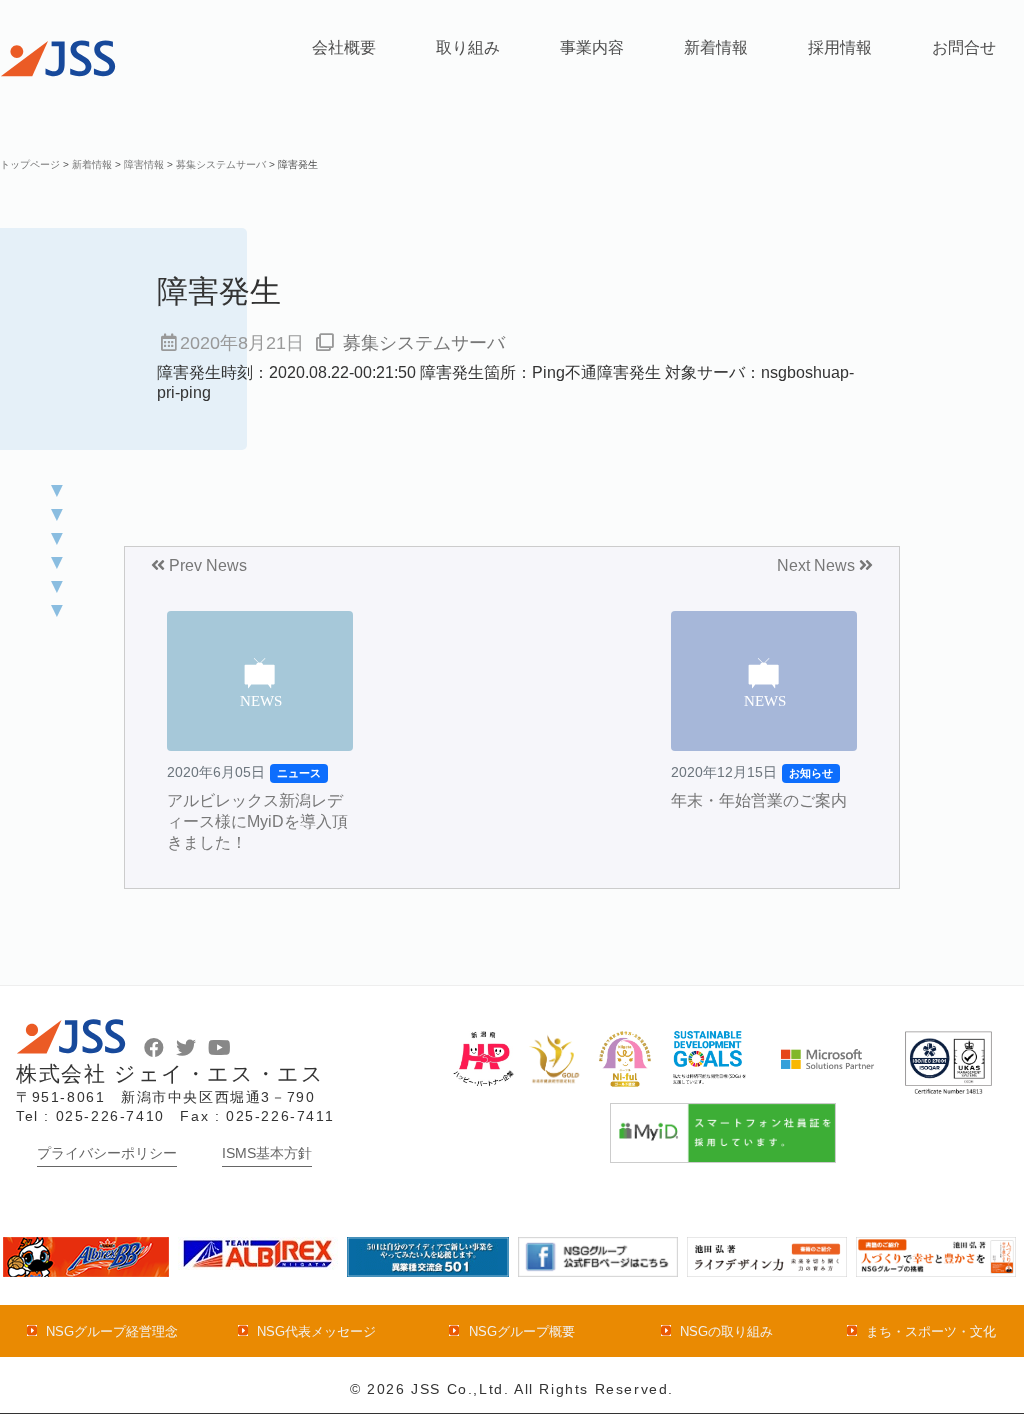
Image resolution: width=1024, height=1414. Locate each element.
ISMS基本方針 (267, 1153)
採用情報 (840, 47)
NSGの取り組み (726, 1331)
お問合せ (964, 47)
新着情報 (716, 47)
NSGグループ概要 (521, 1331)
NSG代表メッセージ (316, 1331)
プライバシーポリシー (107, 1153)
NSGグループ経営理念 (112, 1331)
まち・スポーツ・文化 (931, 1331)
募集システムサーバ (424, 343)
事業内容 (592, 47)
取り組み (468, 47)
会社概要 (344, 47)
